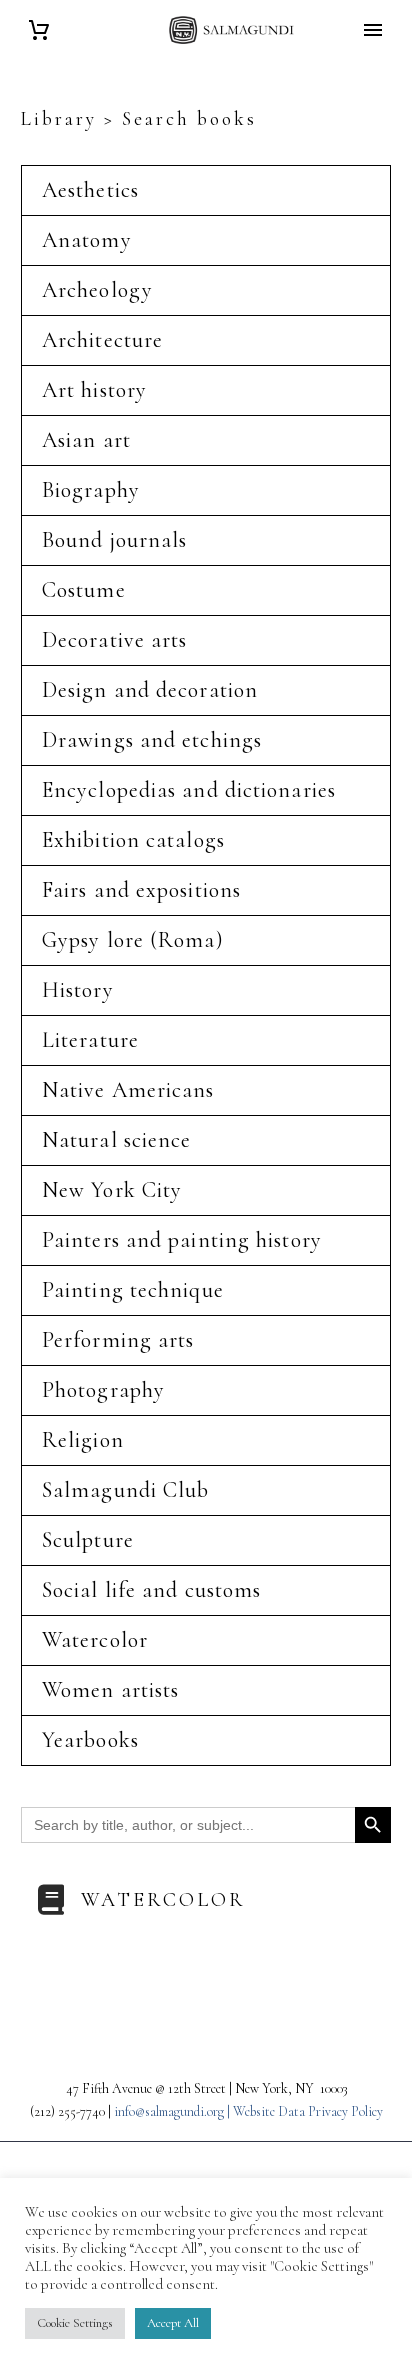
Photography (103, 1390)
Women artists (110, 1690)
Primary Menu (373, 30)
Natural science (117, 1140)
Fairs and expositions (141, 890)
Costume (84, 590)
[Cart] (39, 30)
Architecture (102, 340)
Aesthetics (90, 190)
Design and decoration (150, 690)
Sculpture (88, 1540)
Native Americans (128, 1090)
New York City (112, 1190)
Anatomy (87, 240)
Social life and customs (151, 1590)
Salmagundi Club (126, 1490)
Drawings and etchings (152, 740)
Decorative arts (115, 640)
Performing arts (118, 1340)
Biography (91, 490)
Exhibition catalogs (133, 840)
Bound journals (114, 540)
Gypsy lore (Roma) (133, 940)
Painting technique (133, 1290)
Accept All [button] (173, 2323)
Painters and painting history (182, 1240)
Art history (94, 390)
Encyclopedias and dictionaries (189, 790)
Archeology (97, 290)
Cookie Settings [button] (75, 2323)
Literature (90, 1040)
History (78, 990)
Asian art (86, 440)
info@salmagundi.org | (173, 2111)
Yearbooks (90, 1740)
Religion (83, 1440)
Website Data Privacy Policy (308, 2111)
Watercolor (95, 1640)
